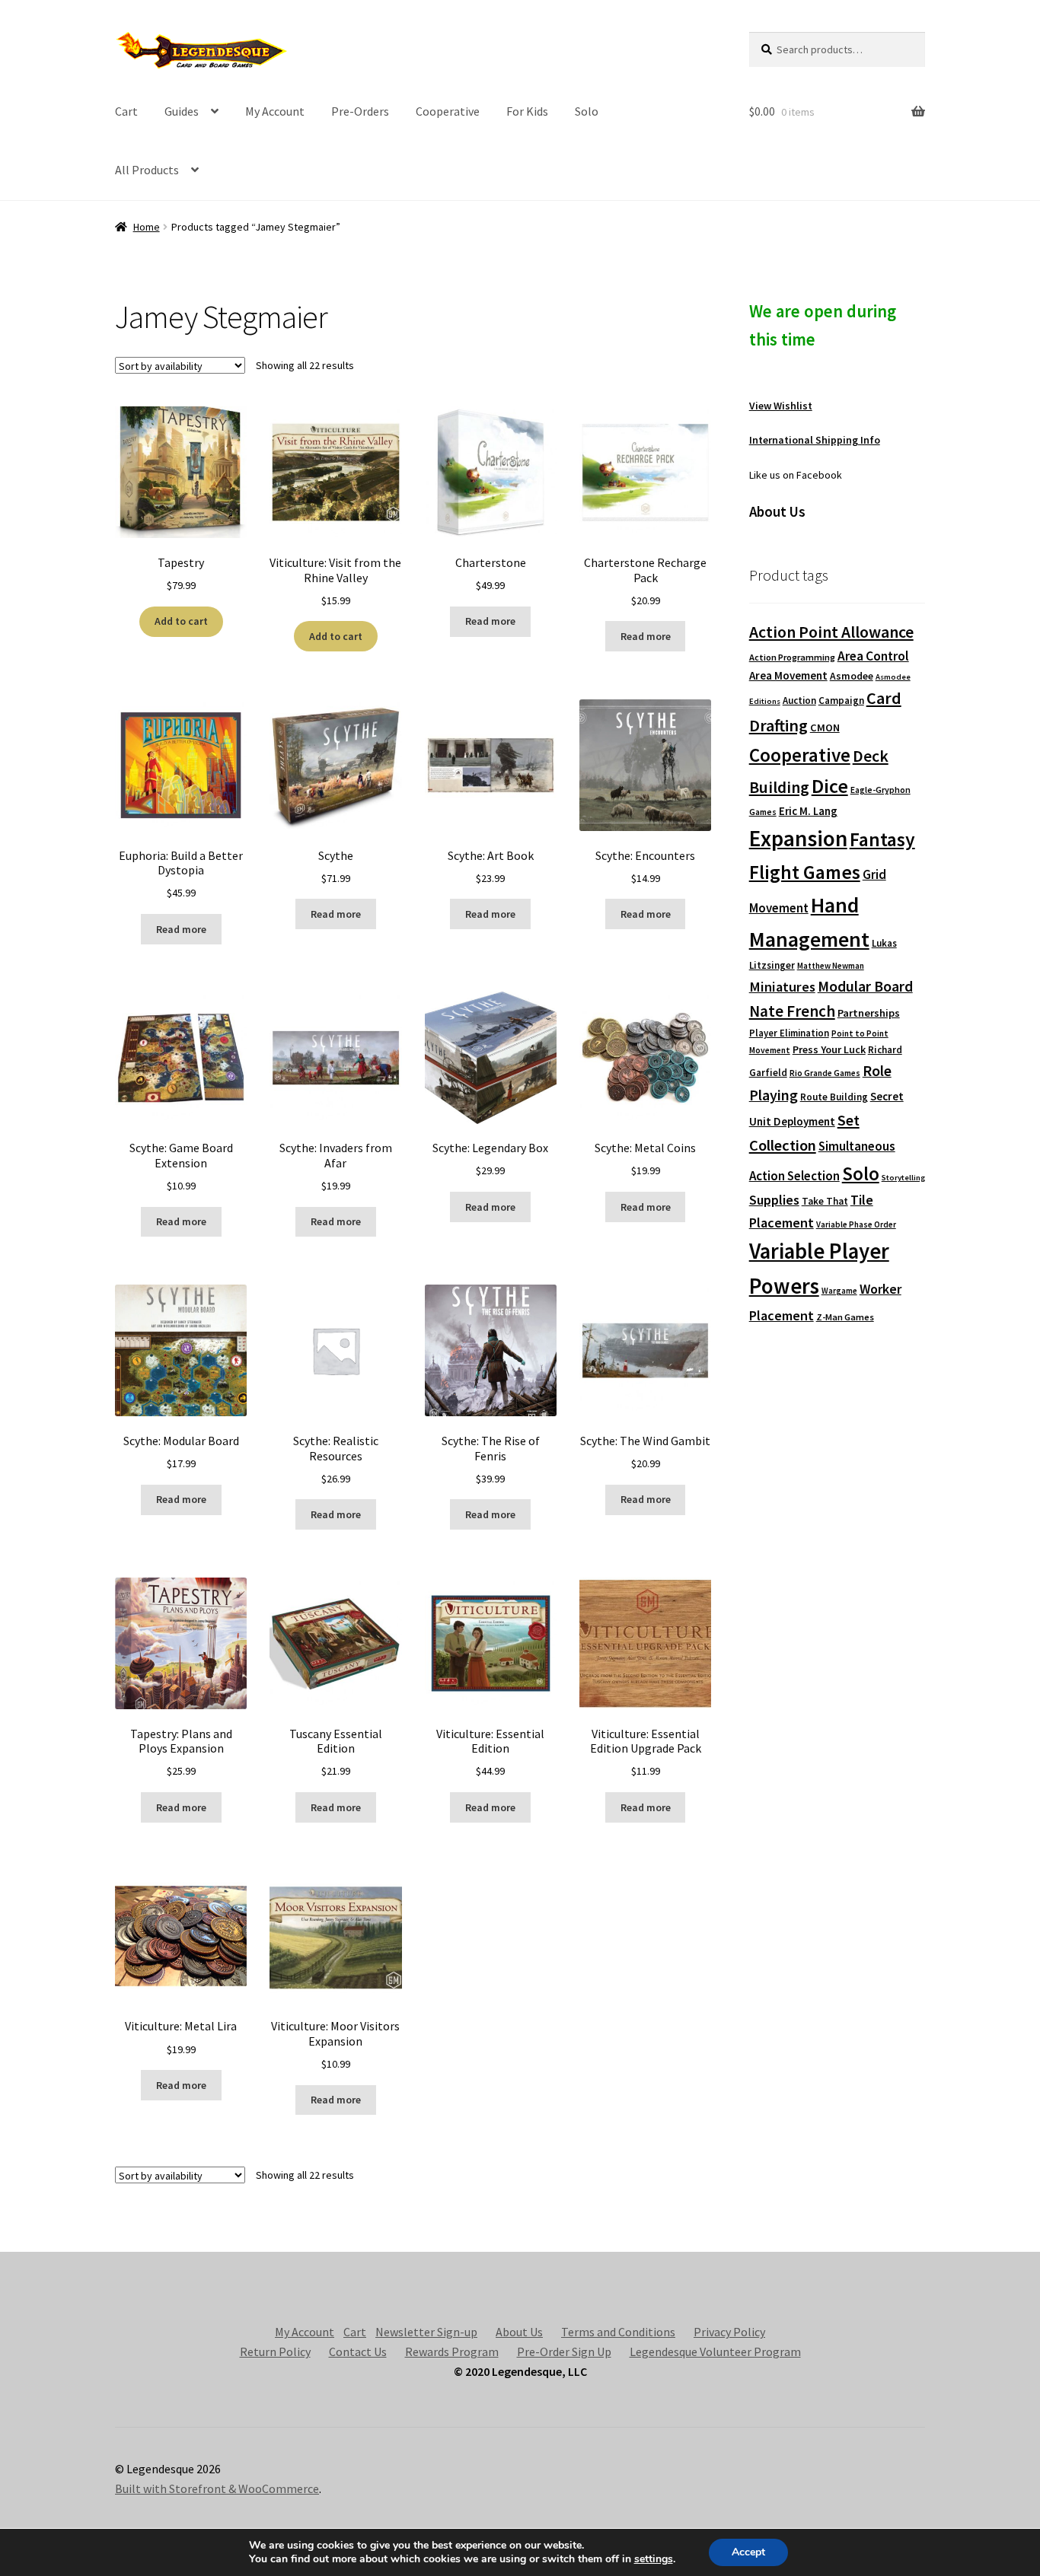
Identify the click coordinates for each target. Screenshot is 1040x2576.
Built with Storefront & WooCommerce (217, 2488)
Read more (490, 621)
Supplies (774, 1200)
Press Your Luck (829, 1049)
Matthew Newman (831, 966)
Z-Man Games (845, 1317)
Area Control (873, 656)
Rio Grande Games (825, 1073)
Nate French (792, 1011)
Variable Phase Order (856, 1224)
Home (147, 227)
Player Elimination (789, 1033)
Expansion (798, 838)
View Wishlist (781, 406)
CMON (825, 728)
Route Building (834, 1097)
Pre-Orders (360, 111)
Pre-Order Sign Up (564, 2352)
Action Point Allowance (831, 632)
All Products (147, 170)
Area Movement (788, 675)
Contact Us (358, 2352)
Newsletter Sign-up (426, 2332)
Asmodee (852, 676)
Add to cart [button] (181, 621)
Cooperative (448, 111)
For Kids (527, 111)
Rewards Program (452, 2352)
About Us (519, 2332)
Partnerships (869, 1013)
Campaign (841, 701)
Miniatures (782, 987)
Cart (126, 111)
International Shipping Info (815, 440)
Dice (830, 786)
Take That (825, 1201)
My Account (275, 111)
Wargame (839, 1291)
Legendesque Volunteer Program (715, 2352)
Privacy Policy (729, 2332)
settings (654, 2559)
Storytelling (903, 1178)
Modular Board (865, 986)
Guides (182, 111)
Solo (587, 111)
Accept (748, 2552)
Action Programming (792, 657)
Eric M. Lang (808, 811)
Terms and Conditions (618, 2332)
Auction (799, 701)
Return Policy (275, 2352)
